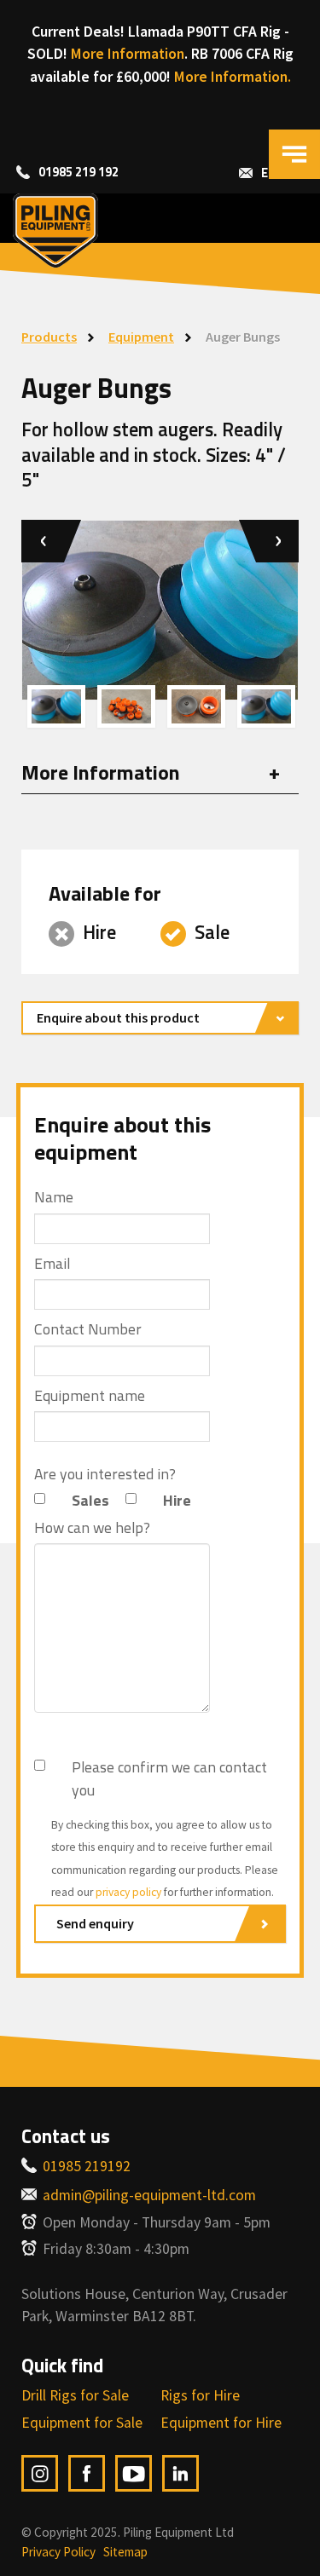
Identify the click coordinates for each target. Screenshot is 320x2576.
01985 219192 (87, 2166)
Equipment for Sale (82, 2423)
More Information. (233, 77)
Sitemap (125, 2552)
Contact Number (88, 1329)
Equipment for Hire (221, 2423)
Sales (90, 1501)
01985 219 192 (79, 172)
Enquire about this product (118, 1017)
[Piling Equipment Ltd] (160, 231)
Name (54, 1197)
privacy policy (128, 1892)
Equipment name (90, 1396)
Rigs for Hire (200, 2395)
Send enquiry (95, 1923)
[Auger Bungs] (56, 707)
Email (52, 1264)
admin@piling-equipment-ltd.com (149, 2195)
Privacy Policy (58, 2552)
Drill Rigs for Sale (75, 2395)
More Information (128, 54)
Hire (177, 1501)
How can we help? (92, 1528)
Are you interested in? (105, 1474)
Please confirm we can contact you (169, 1778)
